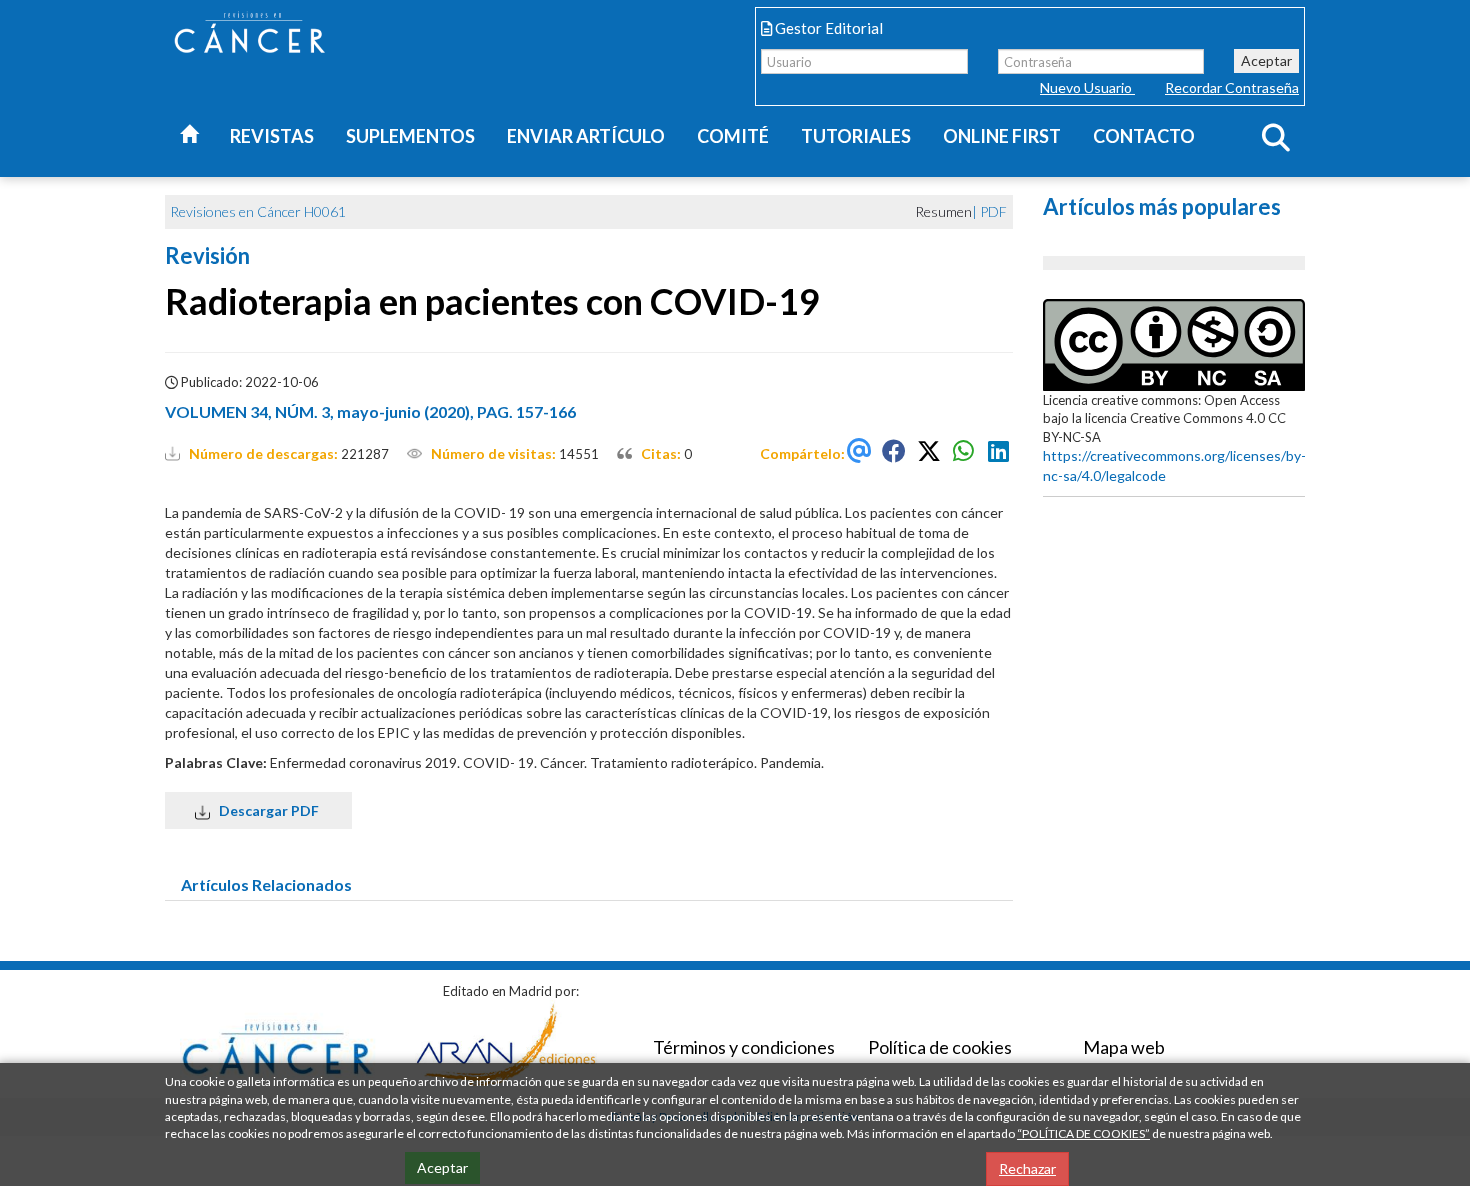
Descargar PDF (266, 810)
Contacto (1144, 136)
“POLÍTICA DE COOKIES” (1083, 1133)
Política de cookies (940, 1047)
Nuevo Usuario (1087, 87)
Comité (733, 136)
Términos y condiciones (744, 1047)
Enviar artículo (586, 136)
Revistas (272, 136)
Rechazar (1027, 1168)
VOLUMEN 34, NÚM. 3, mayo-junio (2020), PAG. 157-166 (370, 411)
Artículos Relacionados (266, 884)
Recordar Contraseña (1232, 87)
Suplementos (410, 136)
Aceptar (1266, 60)
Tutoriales (856, 136)
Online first (1002, 136)
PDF (993, 211)
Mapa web (1124, 1047)
